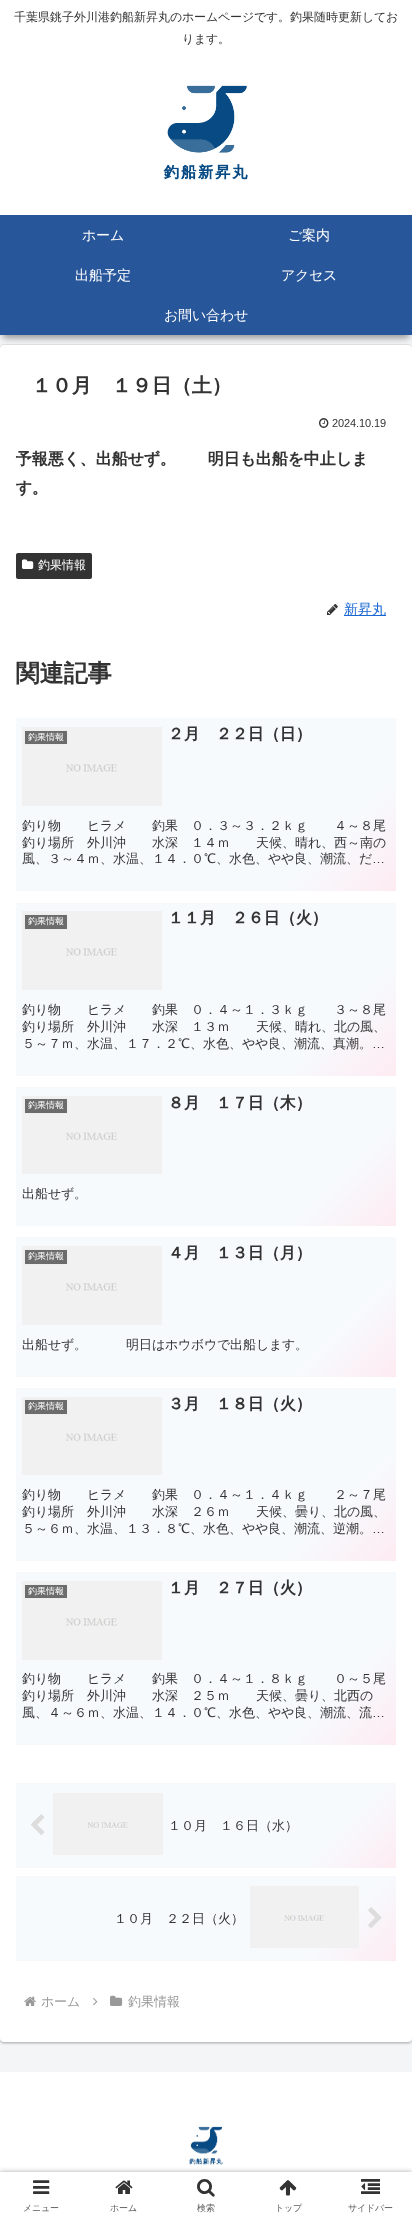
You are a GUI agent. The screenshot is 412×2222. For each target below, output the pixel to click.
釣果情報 (62, 565)
